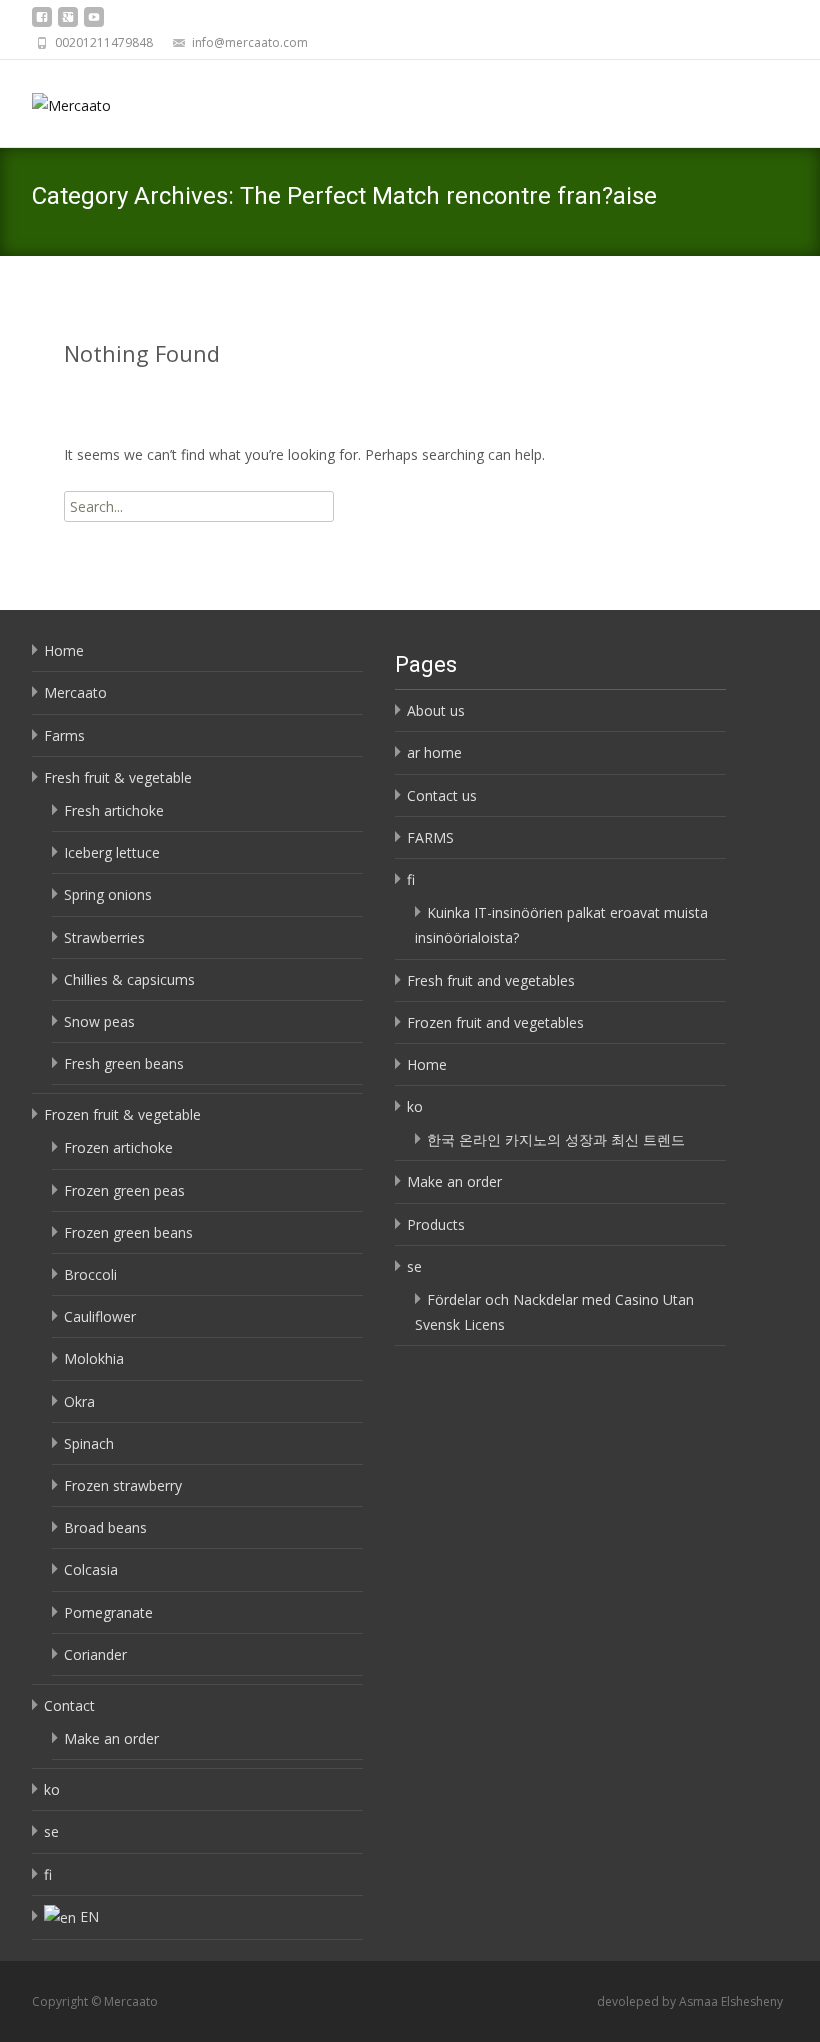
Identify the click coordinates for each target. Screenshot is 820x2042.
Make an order (111, 1738)
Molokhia (94, 1358)
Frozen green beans (128, 1232)
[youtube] (94, 22)
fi (48, 1874)
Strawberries (104, 937)
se (51, 1831)
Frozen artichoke (118, 1147)
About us (436, 710)
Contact (69, 1705)
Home (64, 650)
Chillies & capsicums (129, 979)
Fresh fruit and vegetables (491, 980)
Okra (79, 1401)
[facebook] (42, 22)
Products (436, 1224)
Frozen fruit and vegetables (495, 1022)
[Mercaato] (55, 100)
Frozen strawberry (123, 1485)
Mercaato (75, 692)
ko (52, 1789)
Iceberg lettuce (112, 852)
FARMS (430, 837)
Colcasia (91, 1569)
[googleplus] (68, 22)
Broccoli (90, 1274)
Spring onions (108, 894)
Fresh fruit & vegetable (118, 777)
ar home (434, 752)
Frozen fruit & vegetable (122, 1114)
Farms (64, 735)
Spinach (89, 1443)
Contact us (442, 795)
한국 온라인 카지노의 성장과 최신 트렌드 (556, 1139)
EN (89, 1916)
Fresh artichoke (114, 810)
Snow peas (99, 1021)
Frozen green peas (124, 1190)
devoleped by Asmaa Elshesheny (690, 2001)
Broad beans (105, 1527)
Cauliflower (100, 1316)
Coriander (95, 1654)
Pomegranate (108, 1612)
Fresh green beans (124, 1063)
